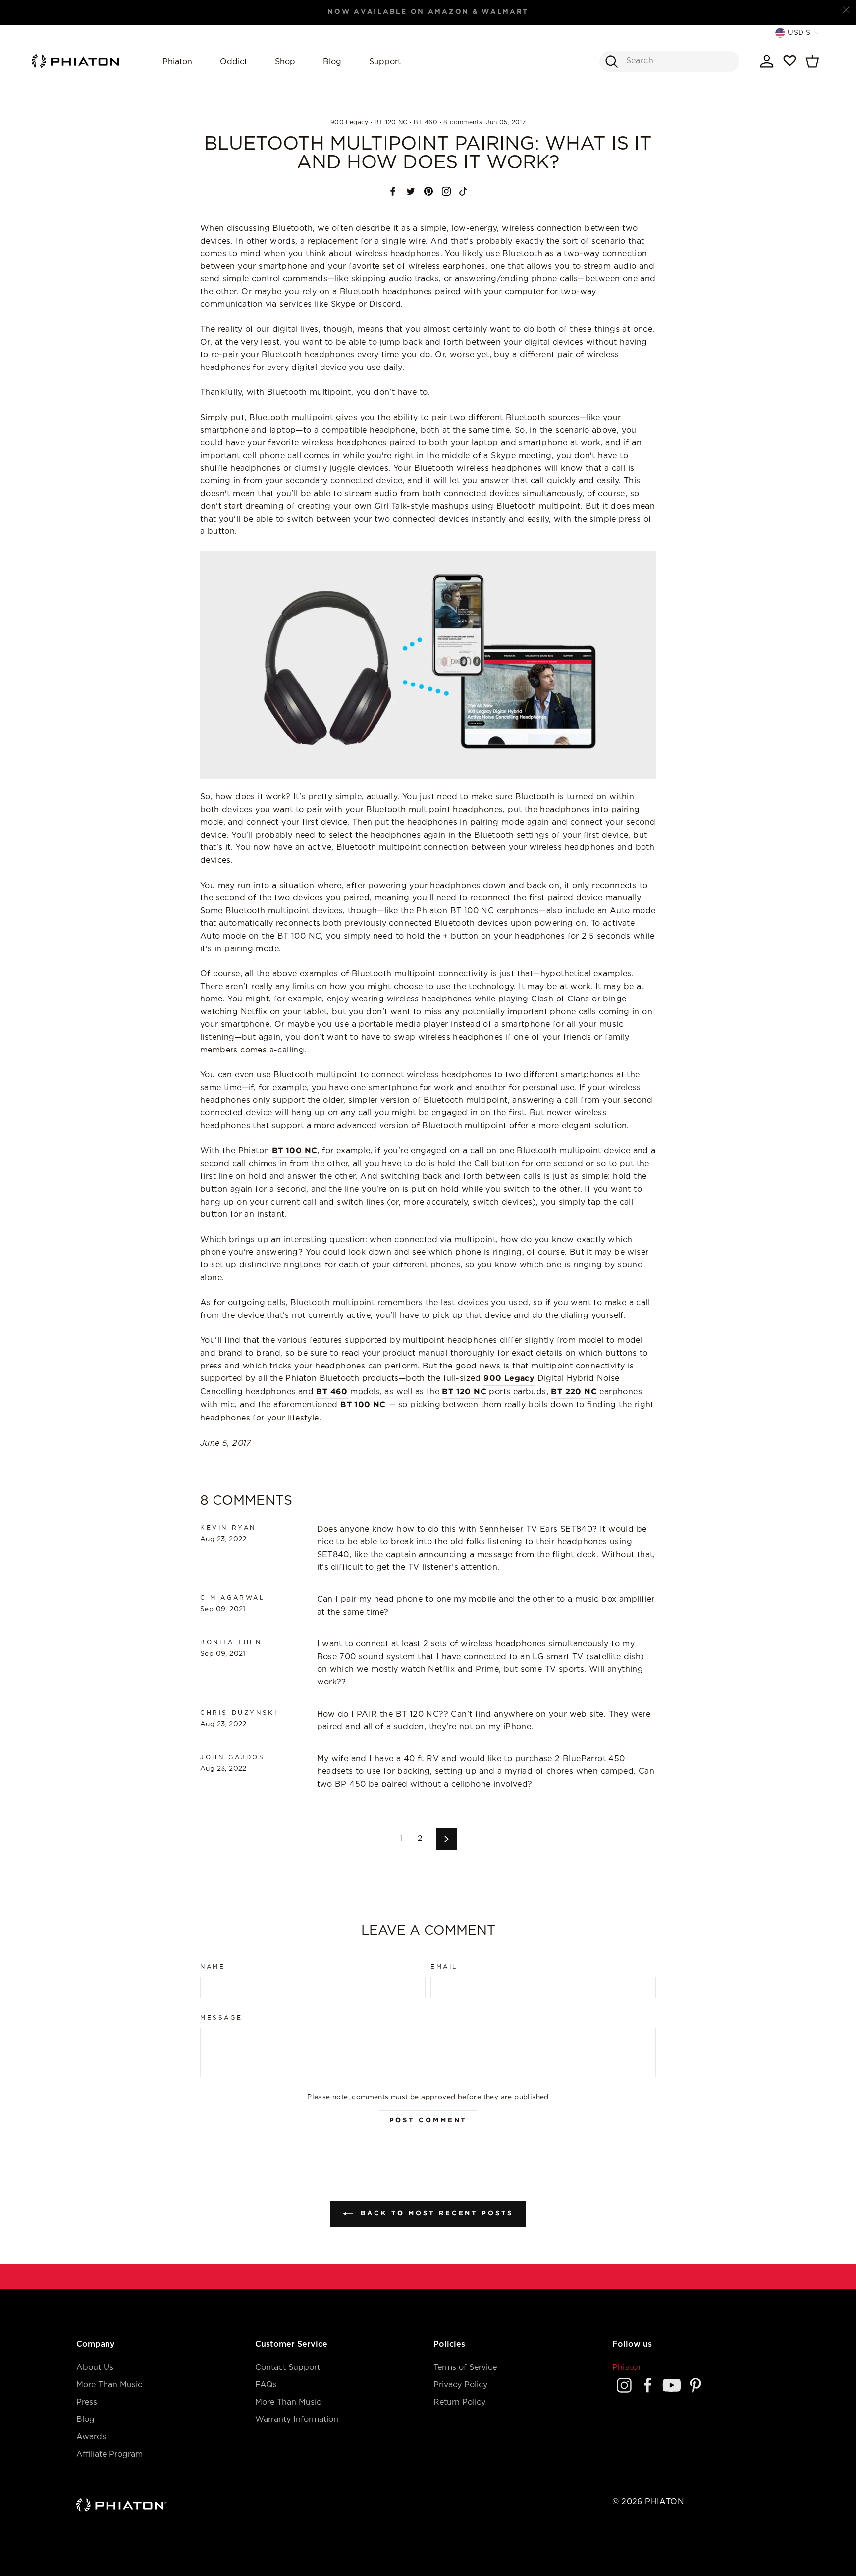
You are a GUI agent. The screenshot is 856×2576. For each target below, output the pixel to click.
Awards (91, 2437)
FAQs (266, 2385)
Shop (285, 62)
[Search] (611, 61)
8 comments (463, 123)
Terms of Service (465, 2368)
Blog (332, 62)
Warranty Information (297, 2420)
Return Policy (459, 2402)
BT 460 (426, 123)
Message (221, 2018)
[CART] (812, 61)
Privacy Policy (460, 2385)
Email (444, 1967)
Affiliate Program (109, 2454)
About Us (95, 2368)
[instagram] (446, 191)
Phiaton (177, 62)
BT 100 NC (295, 1151)
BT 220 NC (574, 1392)
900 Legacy (349, 123)
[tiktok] (463, 191)
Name (213, 1967)
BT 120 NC (391, 123)
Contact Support (288, 2368)
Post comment (428, 2121)
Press (87, 2402)
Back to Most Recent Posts (435, 2214)
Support (385, 62)
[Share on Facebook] (393, 191)
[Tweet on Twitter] (411, 191)
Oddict (234, 62)
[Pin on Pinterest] (428, 191)
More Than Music (109, 2385)
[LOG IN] (767, 61)
